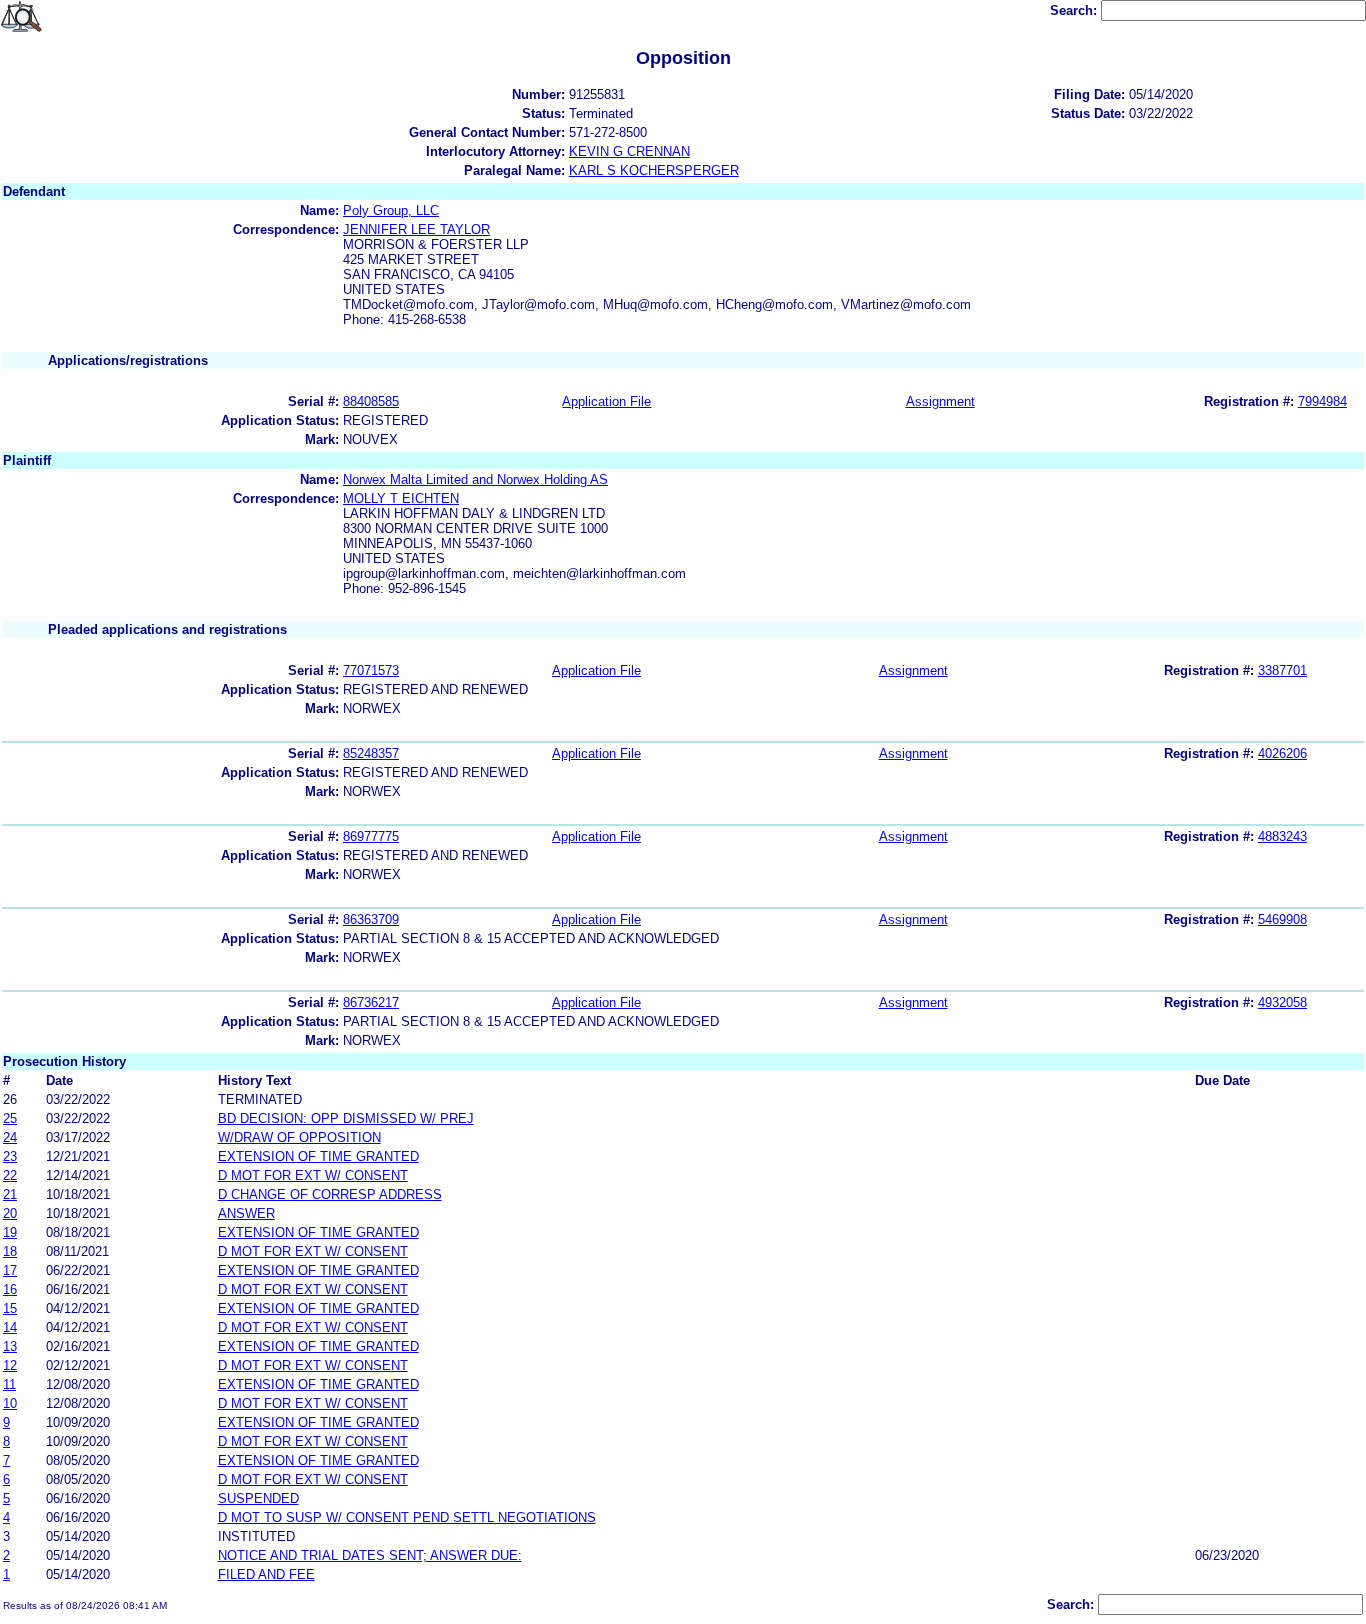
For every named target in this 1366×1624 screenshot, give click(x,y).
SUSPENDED (258, 1498)
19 (10, 1232)
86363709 (371, 919)
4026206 (1282, 753)
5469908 (1282, 919)
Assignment (940, 401)
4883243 (1282, 836)
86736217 (371, 1002)
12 (10, 1365)
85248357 (371, 753)
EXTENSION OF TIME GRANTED (318, 1156)
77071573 (371, 670)
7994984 (1322, 401)
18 (10, 1251)
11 (9, 1384)
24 (10, 1137)
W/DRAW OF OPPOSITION (299, 1137)
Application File (606, 401)
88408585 (371, 401)
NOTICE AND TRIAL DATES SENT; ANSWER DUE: (370, 1555)
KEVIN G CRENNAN (629, 151)
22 (10, 1175)
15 (10, 1308)
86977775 (371, 836)
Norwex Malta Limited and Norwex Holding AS (475, 479)
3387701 (1282, 670)
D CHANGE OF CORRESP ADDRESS (330, 1194)
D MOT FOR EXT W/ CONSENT (313, 1175)
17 (10, 1270)
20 (10, 1213)
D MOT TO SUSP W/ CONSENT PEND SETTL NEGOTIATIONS (407, 1517)
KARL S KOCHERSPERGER (654, 170)
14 (10, 1327)
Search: (1075, 10)
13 (10, 1346)
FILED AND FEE (266, 1574)
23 (10, 1156)
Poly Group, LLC (391, 210)
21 (10, 1194)
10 (10, 1403)
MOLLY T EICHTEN (401, 498)
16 (10, 1289)
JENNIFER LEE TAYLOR (416, 229)
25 (10, 1118)
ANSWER (246, 1213)
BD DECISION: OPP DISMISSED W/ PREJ (346, 1118)
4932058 (1282, 1002)
